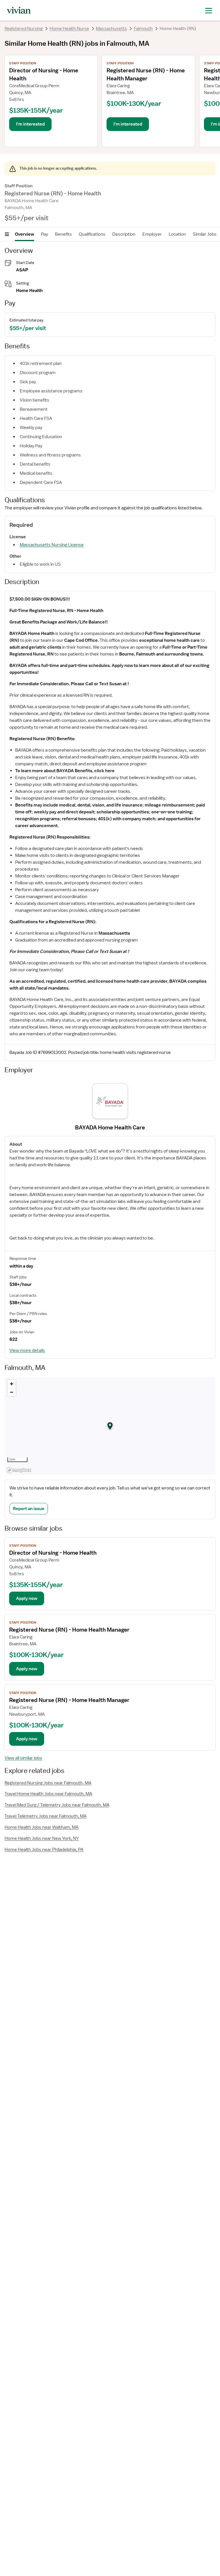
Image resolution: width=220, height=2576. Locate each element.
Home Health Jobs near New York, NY (42, 1838)
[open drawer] (209, 10)
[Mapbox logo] (19, 1470)
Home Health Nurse (69, 29)
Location (177, 234)
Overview (24, 234)
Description (124, 234)
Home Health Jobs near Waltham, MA (42, 1827)
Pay (45, 234)
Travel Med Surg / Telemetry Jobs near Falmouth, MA (57, 1805)
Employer (152, 234)
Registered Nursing (24, 29)
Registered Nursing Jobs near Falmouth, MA (48, 1783)
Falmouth (143, 29)
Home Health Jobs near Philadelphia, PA (44, 1850)
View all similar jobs (23, 1758)
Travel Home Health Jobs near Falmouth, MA (48, 1794)
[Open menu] (7, 234)
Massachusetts (111, 29)
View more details (27, 1350)
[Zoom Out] (12, 1392)
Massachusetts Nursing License (52, 545)
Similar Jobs (205, 234)
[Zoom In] (12, 1384)
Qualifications (92, 234)
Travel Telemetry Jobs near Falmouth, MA (46, 1816)
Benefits (63, 234)
